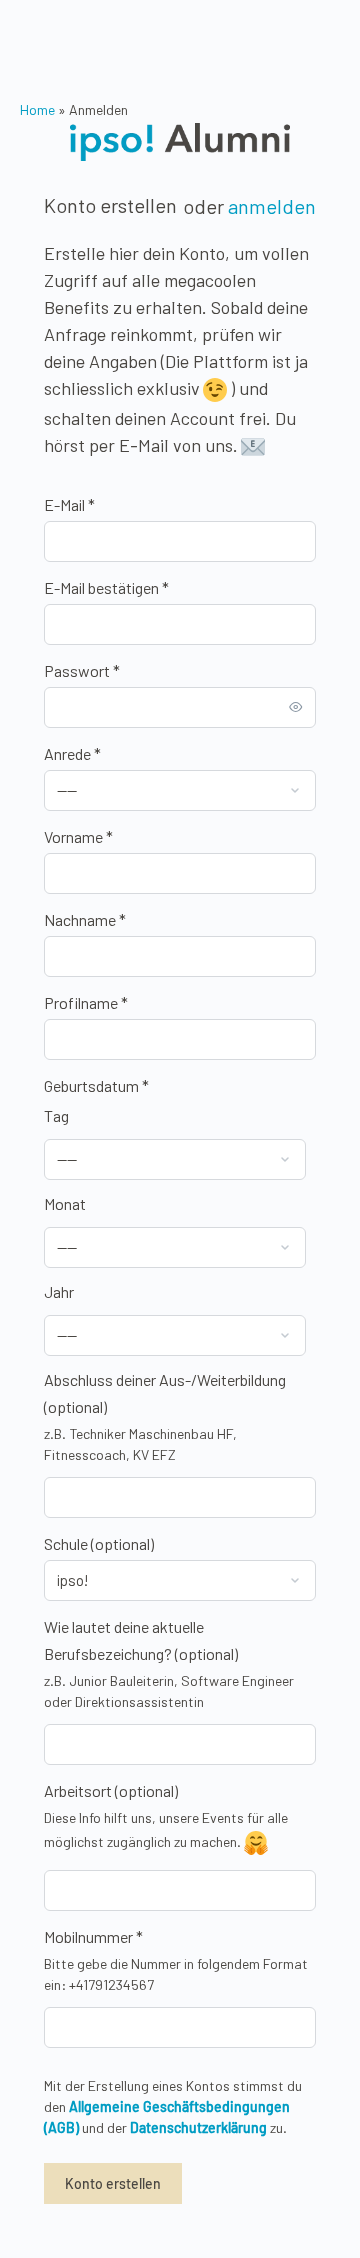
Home (37, 109)
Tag (56, 1115)
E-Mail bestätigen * (106, 587)
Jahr (59, 1291)
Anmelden (272, 206)
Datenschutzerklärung (198, 2127)
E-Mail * (69, 504)
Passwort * (82, 670)
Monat (65, 1203)
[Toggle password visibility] (296, 707)
